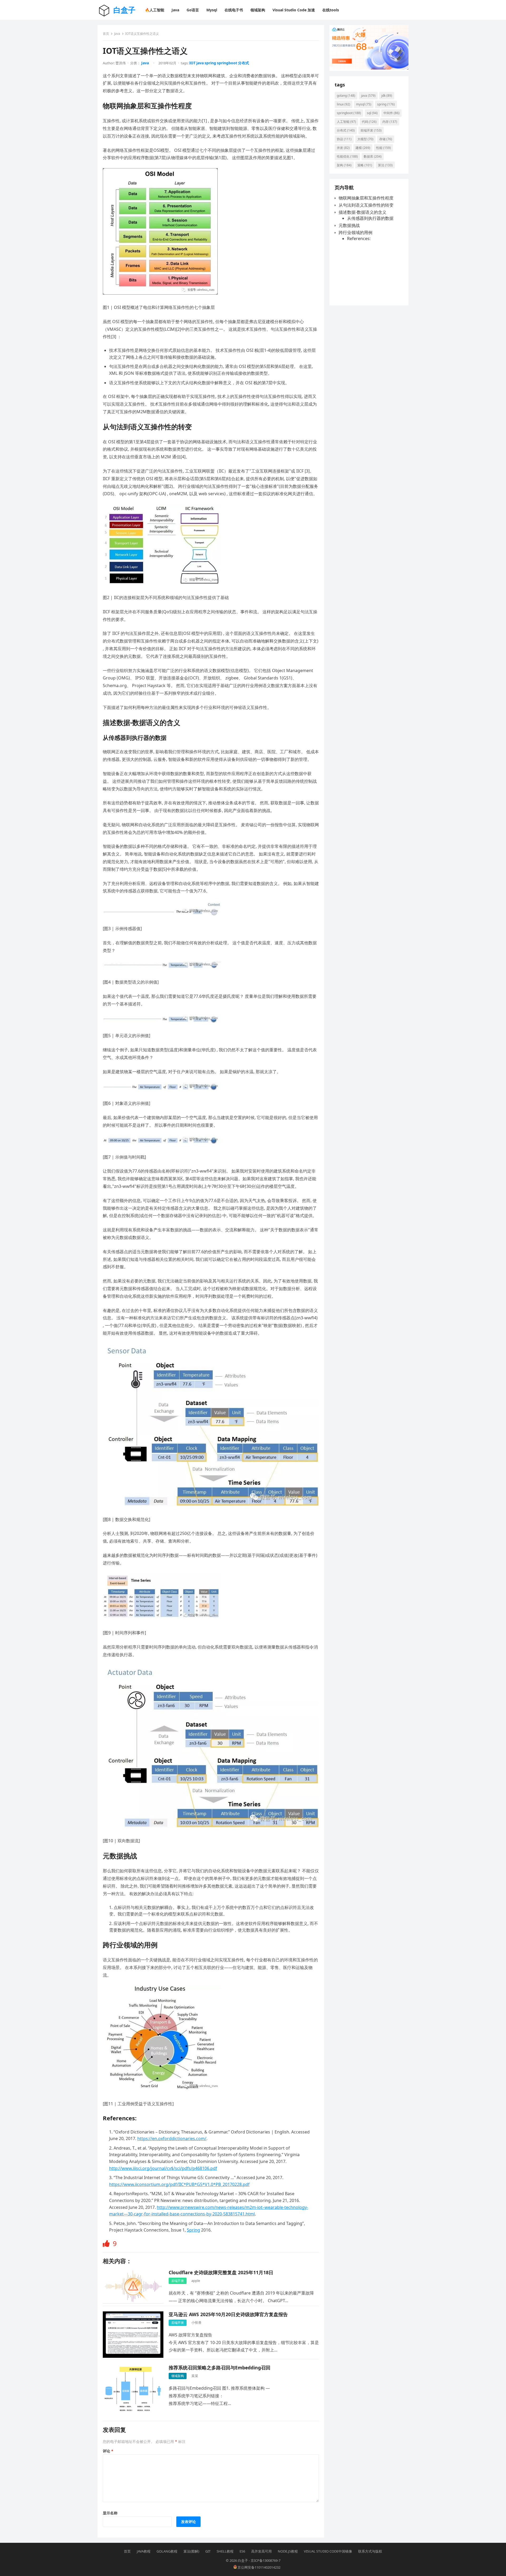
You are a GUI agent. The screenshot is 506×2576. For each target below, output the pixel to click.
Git (208, 2551)
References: (359, 239)
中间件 (391, 113)
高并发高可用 (261, 2551)
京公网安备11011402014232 (259, 2567)
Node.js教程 (288, 2551)
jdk (387, 96)
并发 (343, 148)
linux (344, 104)
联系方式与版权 (370, 2551)
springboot (227, 63)
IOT (192, 63)
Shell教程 (225, 2551)
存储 (386, 139)
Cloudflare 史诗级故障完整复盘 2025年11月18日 (221, 2272)
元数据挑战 (349, 225)
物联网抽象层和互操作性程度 (366, 198)
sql (372, 113)
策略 (365, 165)
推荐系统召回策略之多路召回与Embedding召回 (220, 2368)
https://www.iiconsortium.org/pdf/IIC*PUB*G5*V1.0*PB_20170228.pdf (179, 2184)
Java (117, 34)
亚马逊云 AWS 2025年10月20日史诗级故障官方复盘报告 (228, 2314)
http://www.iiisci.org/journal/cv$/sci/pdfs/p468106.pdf (163, 2168)
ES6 (242, 2551)
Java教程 (144, 2551)
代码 (369, 122)
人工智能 (346, 122)
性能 (383, 148)
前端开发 (371, 130)
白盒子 (124, 10)
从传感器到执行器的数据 (370, 218)
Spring (193, 2230)
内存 (390, 122)
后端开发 (178, 2281)
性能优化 (347, 156)
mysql (364, 104)
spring (210, 63)
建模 (363, 148)
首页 (106, 34)
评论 (108, 2451)
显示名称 (110, 2513)
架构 (344, 165)
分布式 (244, 63)
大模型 (365, 139)
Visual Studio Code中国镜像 (328, 2551)
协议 (344, 139)
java (200, 63)
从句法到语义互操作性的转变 (366, 205)
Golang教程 (167, 2551)
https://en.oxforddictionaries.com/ (172, 2138)
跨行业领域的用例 (356, 232)
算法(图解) (191, 2551)
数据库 (373, 156)
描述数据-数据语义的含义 (363, 212)
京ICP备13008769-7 (266, 2560)
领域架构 (178, 2376)
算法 (385, 165)
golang (346, 96)
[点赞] (107, 2244)
